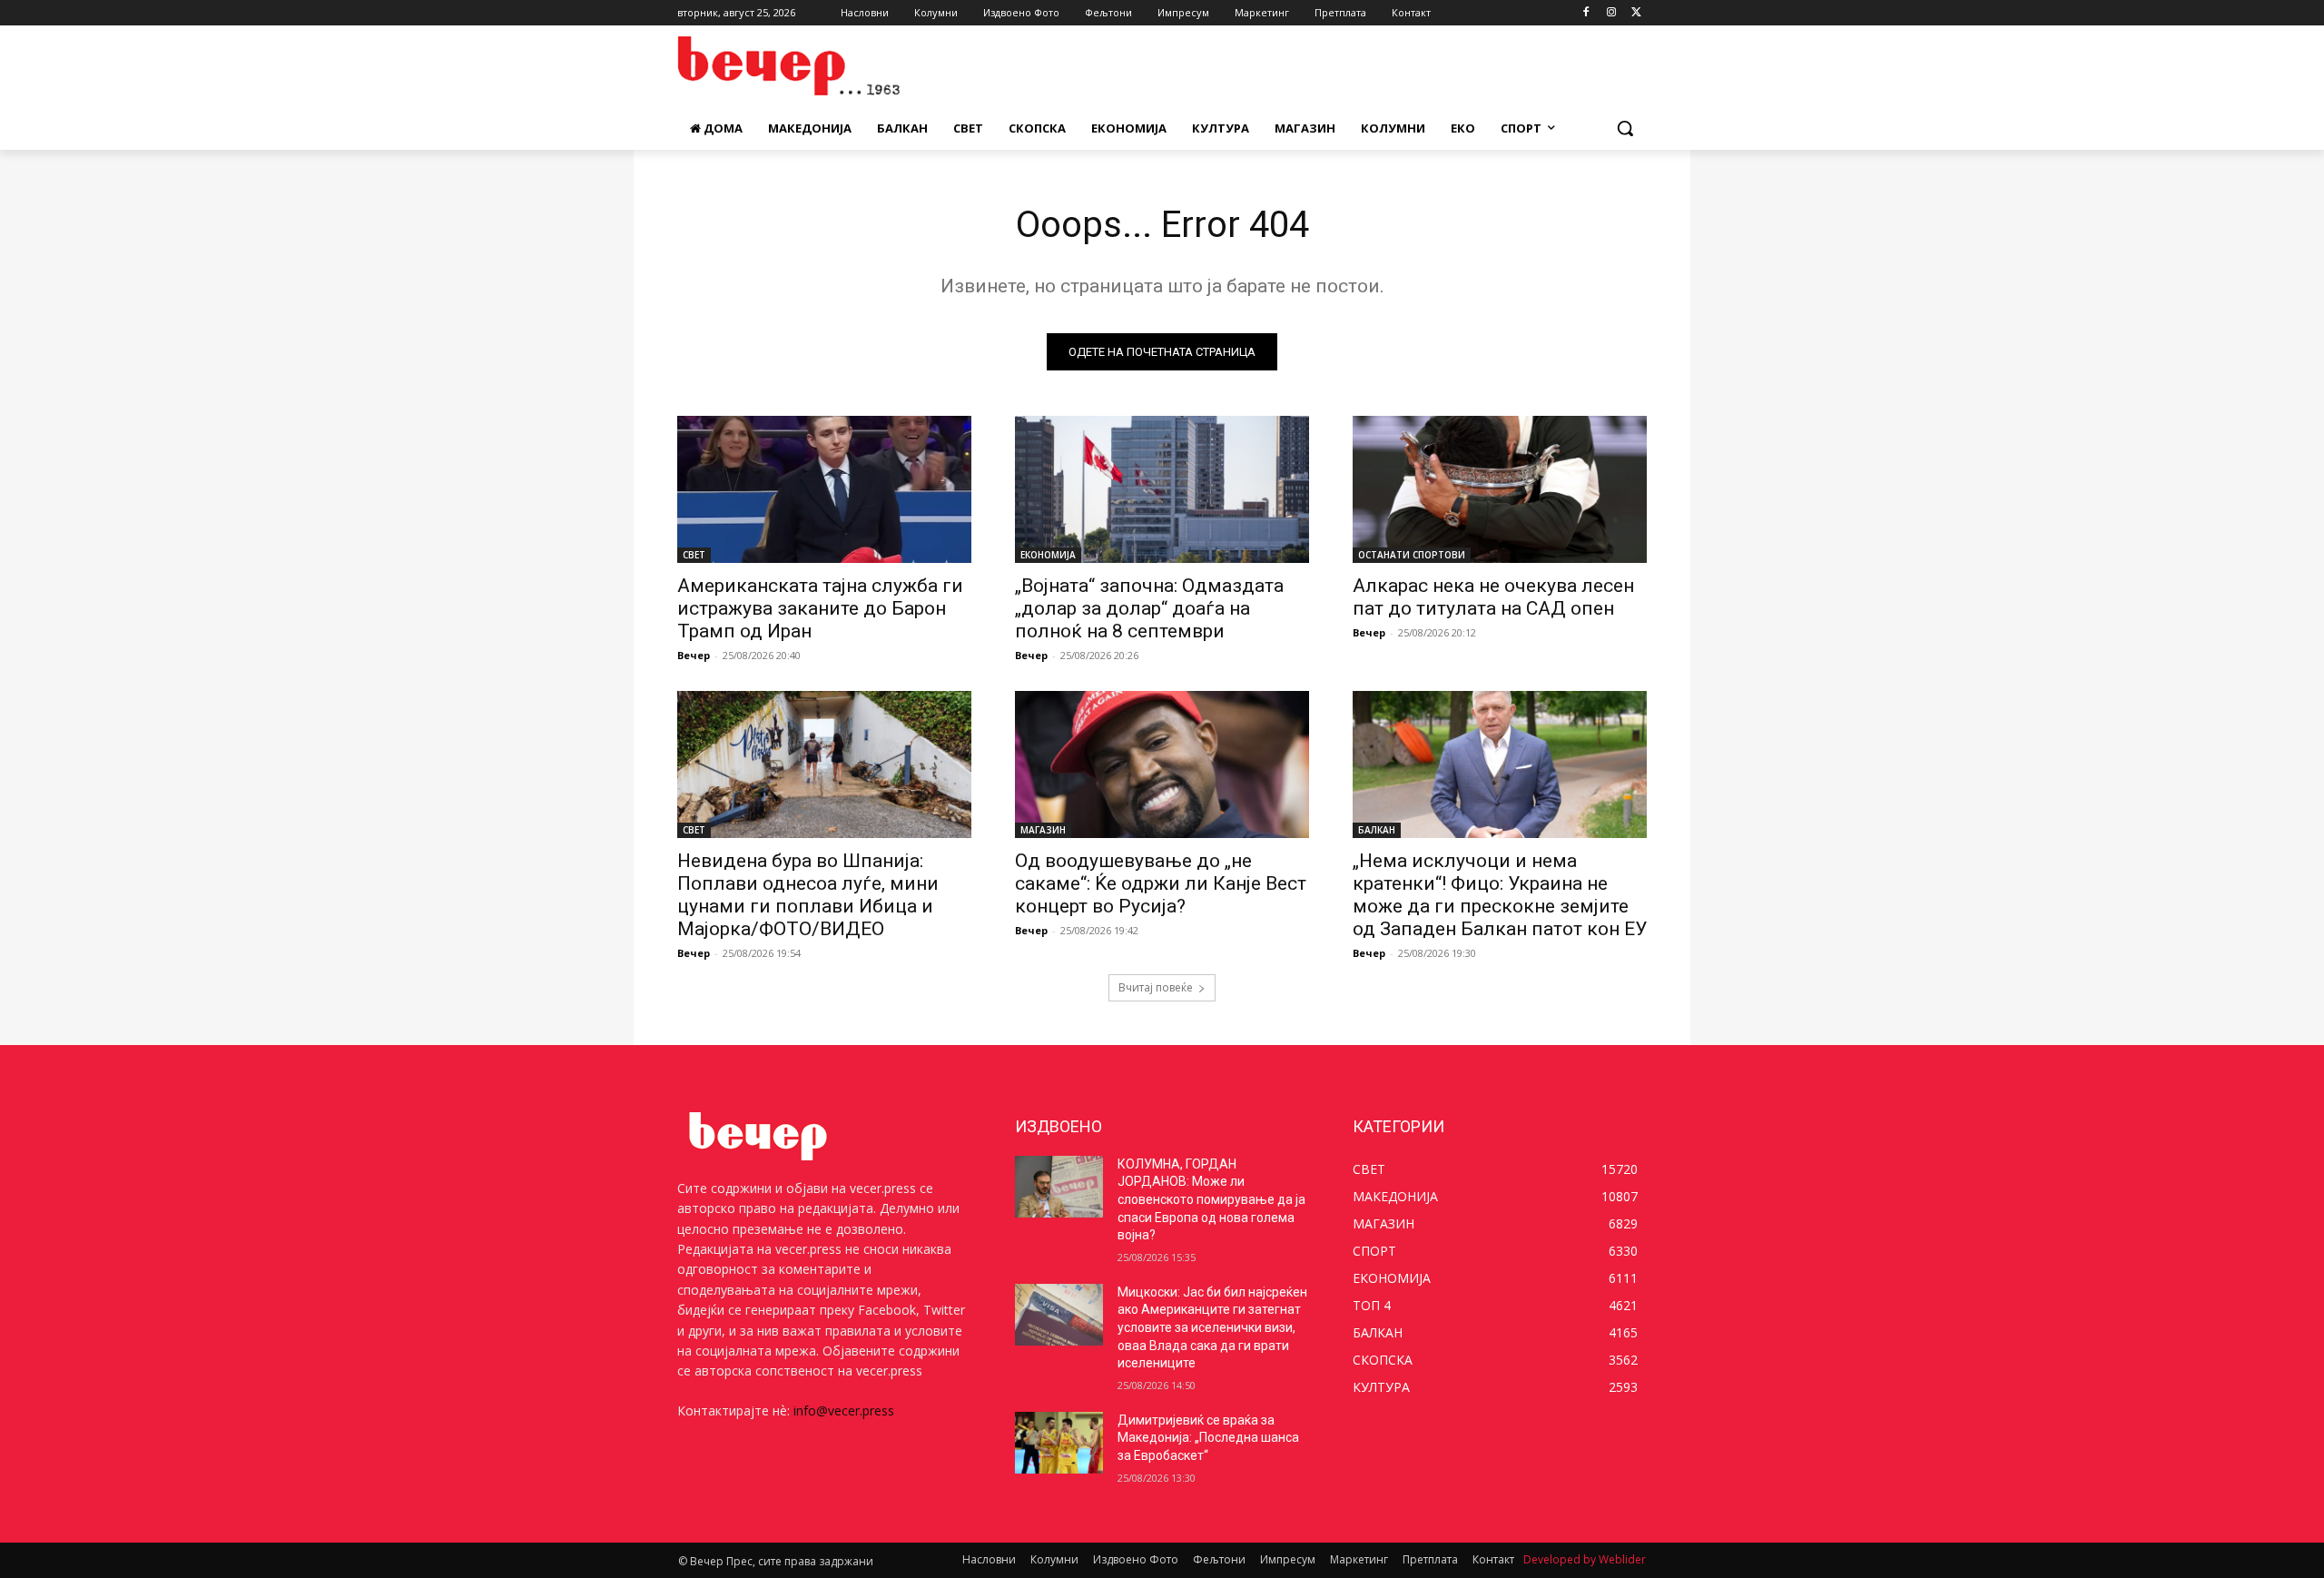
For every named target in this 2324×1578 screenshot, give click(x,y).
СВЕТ (694, 555)
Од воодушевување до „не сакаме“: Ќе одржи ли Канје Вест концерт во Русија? (1161, 883)
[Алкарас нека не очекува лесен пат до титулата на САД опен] (1500, 489)
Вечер (694, 655)
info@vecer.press (844, 1410)
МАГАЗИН (1043, 830)
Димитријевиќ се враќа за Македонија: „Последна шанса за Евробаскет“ (1208, 1438)
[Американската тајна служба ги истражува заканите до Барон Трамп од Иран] (824, 489)
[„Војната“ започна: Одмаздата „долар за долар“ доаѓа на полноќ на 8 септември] (1162, 489)
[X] (1636, 13)
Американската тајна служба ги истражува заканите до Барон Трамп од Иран (820, 608)
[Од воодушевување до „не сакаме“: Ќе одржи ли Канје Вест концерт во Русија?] (1162, 764)
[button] (1625, 128)
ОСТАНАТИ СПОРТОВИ (1412, 555)
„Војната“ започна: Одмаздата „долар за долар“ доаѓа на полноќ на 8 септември (1149, 608)
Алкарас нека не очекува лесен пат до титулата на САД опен (1493, 597)
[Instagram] (1611, 13)
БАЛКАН (1377, 830)
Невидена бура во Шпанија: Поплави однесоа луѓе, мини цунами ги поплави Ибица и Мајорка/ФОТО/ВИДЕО (808, 895)
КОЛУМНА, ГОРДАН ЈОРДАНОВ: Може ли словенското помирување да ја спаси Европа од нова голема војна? (1211, 1199)
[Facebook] (1586, 13)
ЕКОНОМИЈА (1048, 555)
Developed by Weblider (1585, 1559)
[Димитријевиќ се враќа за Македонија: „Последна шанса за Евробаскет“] (1059, 1443)
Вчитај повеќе (1156, 987)
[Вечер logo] (822, 66)
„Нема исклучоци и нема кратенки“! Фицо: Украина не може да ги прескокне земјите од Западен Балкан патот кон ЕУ (1500, 895)
